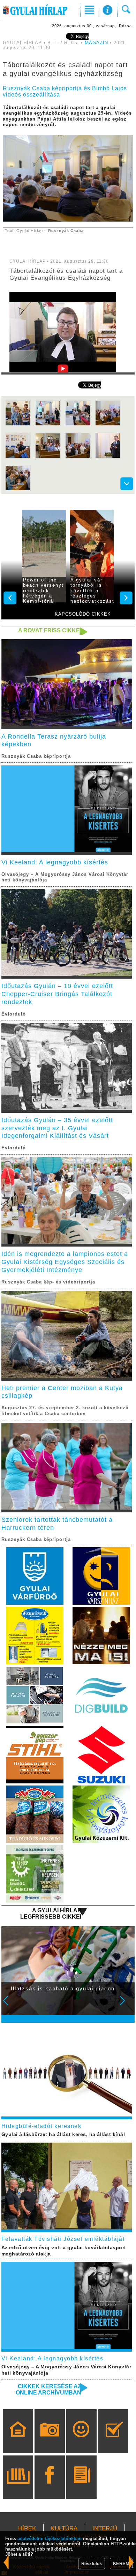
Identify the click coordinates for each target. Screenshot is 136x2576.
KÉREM (121, 2564)
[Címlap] (18, 2441)
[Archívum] (18, 2487)
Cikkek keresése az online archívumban (48, 2389)
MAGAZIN (96, 43)
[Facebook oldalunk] (50, 2487)
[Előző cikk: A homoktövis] (131, 2562)
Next (126, 2005)
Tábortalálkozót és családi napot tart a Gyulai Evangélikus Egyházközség (66, 274)
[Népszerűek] (81, 2441)
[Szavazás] (114, 2441)
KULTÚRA (64, 2528)
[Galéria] (50, 2441)
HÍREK (27, 2528)
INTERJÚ (105, 2528)
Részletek (92, 2564)
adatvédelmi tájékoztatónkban (50, 2539)
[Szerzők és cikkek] (81, 2487)
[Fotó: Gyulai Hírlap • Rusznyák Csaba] (18, 425)
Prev (10, 2005)
